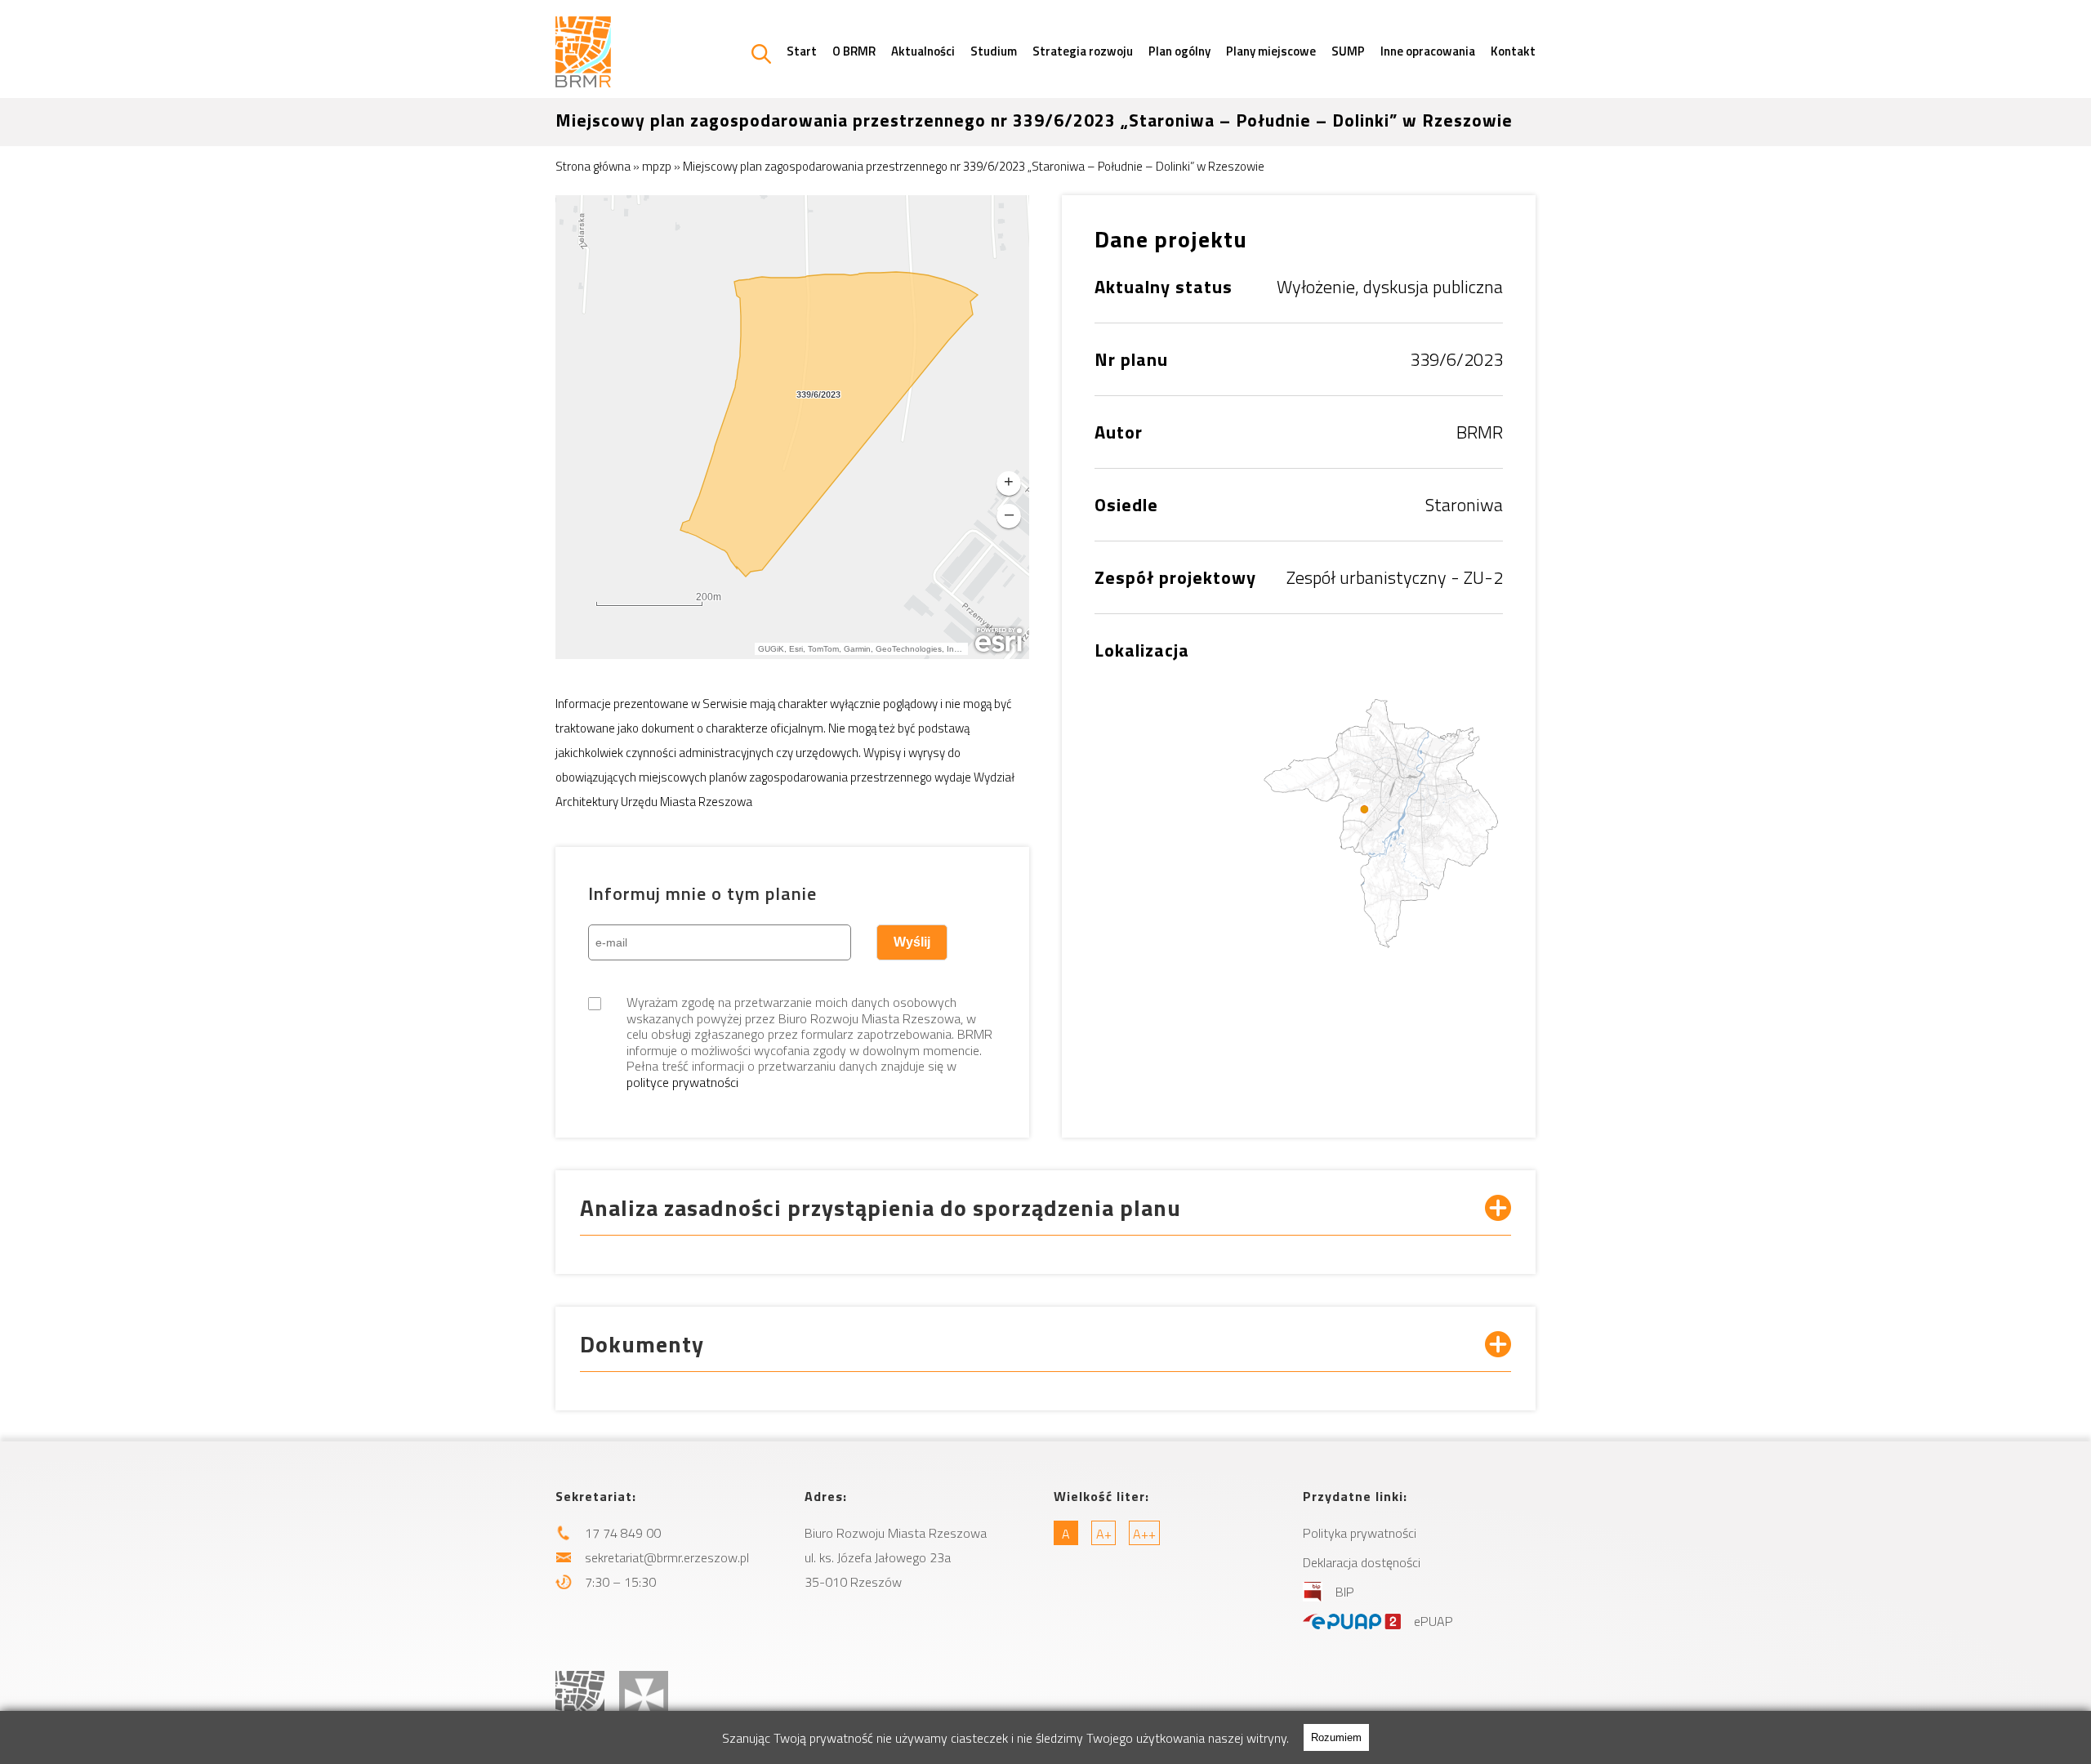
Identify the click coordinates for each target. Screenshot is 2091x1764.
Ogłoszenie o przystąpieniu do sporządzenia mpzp (719, 1420)
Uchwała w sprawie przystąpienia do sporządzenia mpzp (734, 1397)
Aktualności (923, 51)
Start (802, 51)
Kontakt (1513, 51)
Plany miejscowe (1271, 51)
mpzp (657, 166)
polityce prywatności (682, 1082)
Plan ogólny (1179, 51)
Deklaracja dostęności (1362, 1562)
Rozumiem (1336, 1737)
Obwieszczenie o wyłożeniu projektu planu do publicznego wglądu (758, 1443)
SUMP (1348, 51)
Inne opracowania (1428, 51)
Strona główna (593, 166)
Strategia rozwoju (1083, 51)
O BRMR (854, 51)
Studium (994, 51)
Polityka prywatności (1360, 1533)
